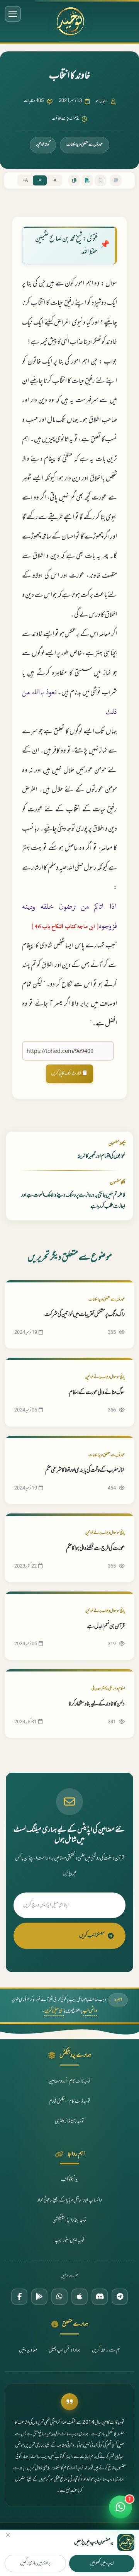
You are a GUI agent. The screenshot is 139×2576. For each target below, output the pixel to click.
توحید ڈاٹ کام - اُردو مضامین (70, 2081)
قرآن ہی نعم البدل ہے (106, 1626)
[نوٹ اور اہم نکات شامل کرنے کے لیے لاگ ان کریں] (116, 180)
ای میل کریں (54, 2011)
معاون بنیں (28, 2350)
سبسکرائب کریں (92, 1936)
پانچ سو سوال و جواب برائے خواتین (105, 1377)
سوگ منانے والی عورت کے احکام (97, 1393)
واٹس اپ (90, 2011)
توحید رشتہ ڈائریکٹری (69, 2122)
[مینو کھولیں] (13, 14)
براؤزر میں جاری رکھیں (35, 2563)
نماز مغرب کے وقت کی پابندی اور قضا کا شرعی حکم (85, 1470)
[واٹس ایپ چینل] (59, 2297)
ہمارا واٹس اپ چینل (64, 2350)
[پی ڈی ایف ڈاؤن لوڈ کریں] (87, 180)
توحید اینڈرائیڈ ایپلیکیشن (70, 2221)
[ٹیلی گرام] (120, 2297)
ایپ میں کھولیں (102, 2563)
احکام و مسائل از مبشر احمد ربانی (108, 1689)
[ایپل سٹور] (80, 2297)
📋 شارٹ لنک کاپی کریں (69, 1073)
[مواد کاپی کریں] (74, 180)
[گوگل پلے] (39, 2297)
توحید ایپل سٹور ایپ (69, 2241)
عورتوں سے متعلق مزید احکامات (85, 145)
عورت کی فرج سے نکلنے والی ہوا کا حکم (95, 1548)
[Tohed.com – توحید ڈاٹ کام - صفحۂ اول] (69, 21)
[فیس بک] (19, 2297)
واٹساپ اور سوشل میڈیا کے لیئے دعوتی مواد (70, 2200)
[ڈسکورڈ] (100, 2297)
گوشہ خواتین (43, 145)
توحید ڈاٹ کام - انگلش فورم (70, 2102)
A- (54, 181)
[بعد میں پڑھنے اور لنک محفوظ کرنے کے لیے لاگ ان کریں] (100, 180)
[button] (120, 2510)
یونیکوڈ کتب (69, 2180)
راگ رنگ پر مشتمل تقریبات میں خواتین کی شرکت (85, 1315)
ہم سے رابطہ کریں (106, 2350)
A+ (25, 181)
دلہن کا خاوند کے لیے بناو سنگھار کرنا (97, 1704)
